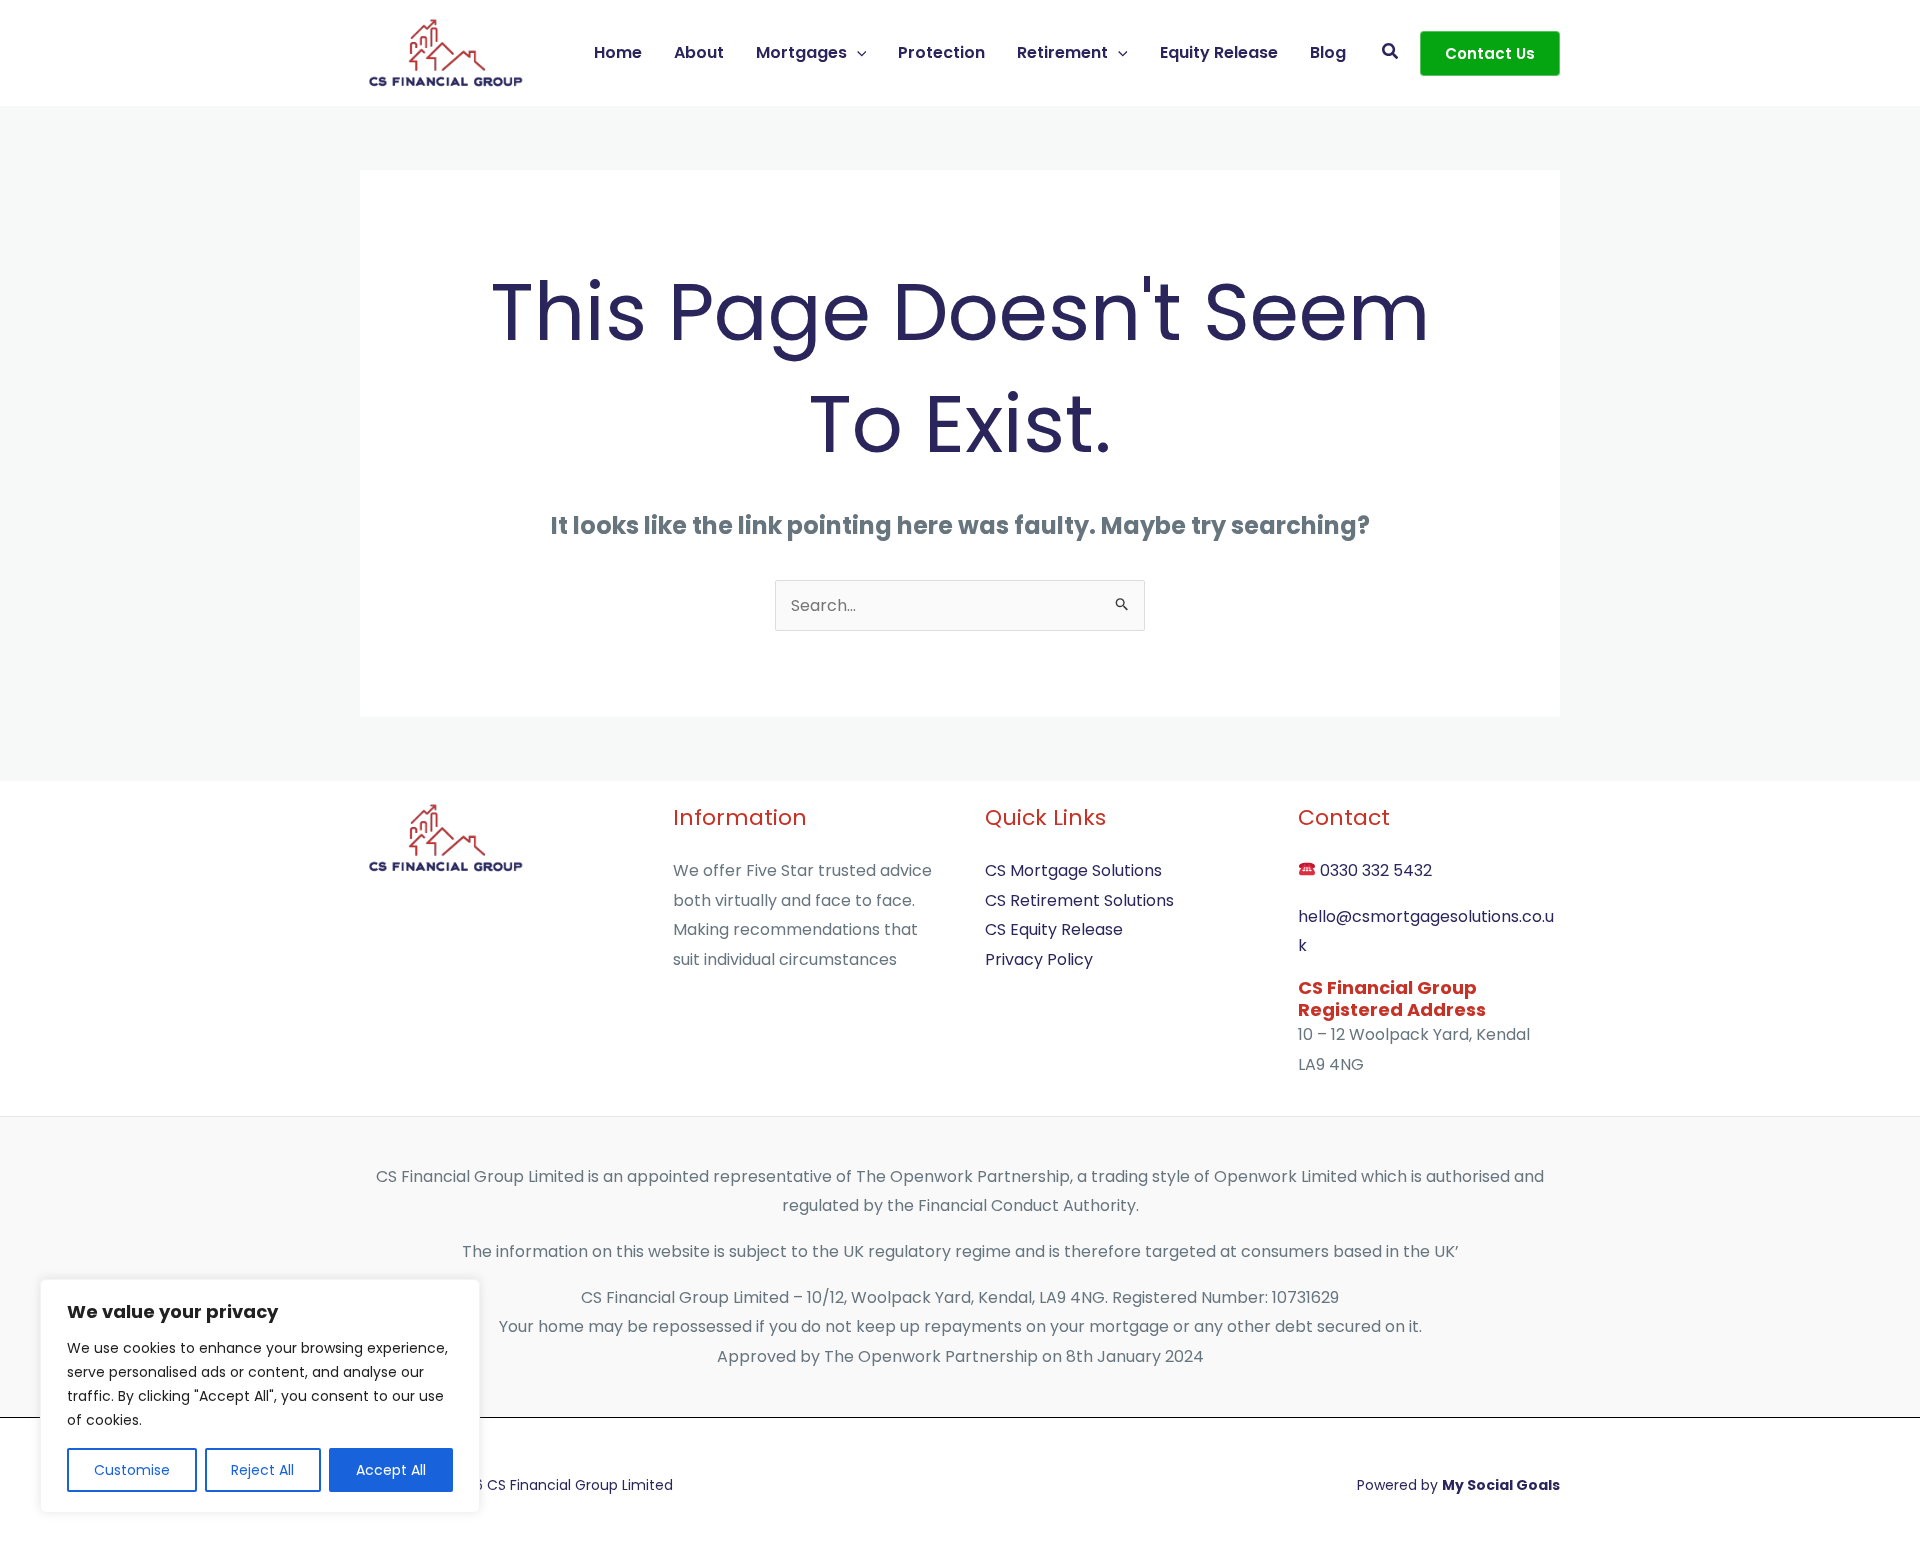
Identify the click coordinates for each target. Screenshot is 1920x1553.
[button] (857, 52)
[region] (260, 1396)
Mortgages (801, 52)
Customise (132, 1470)
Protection (941, 52)
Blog (1328, 52)
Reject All (262, 1470)
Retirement (1062, 52)
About (699, 52)
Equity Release (1219, 52)
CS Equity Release (1054, 929)
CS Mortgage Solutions (1073, 870)
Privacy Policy (1039, 959)
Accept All (391, 1470)
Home (618, 52)
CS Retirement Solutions (1079, 900)
